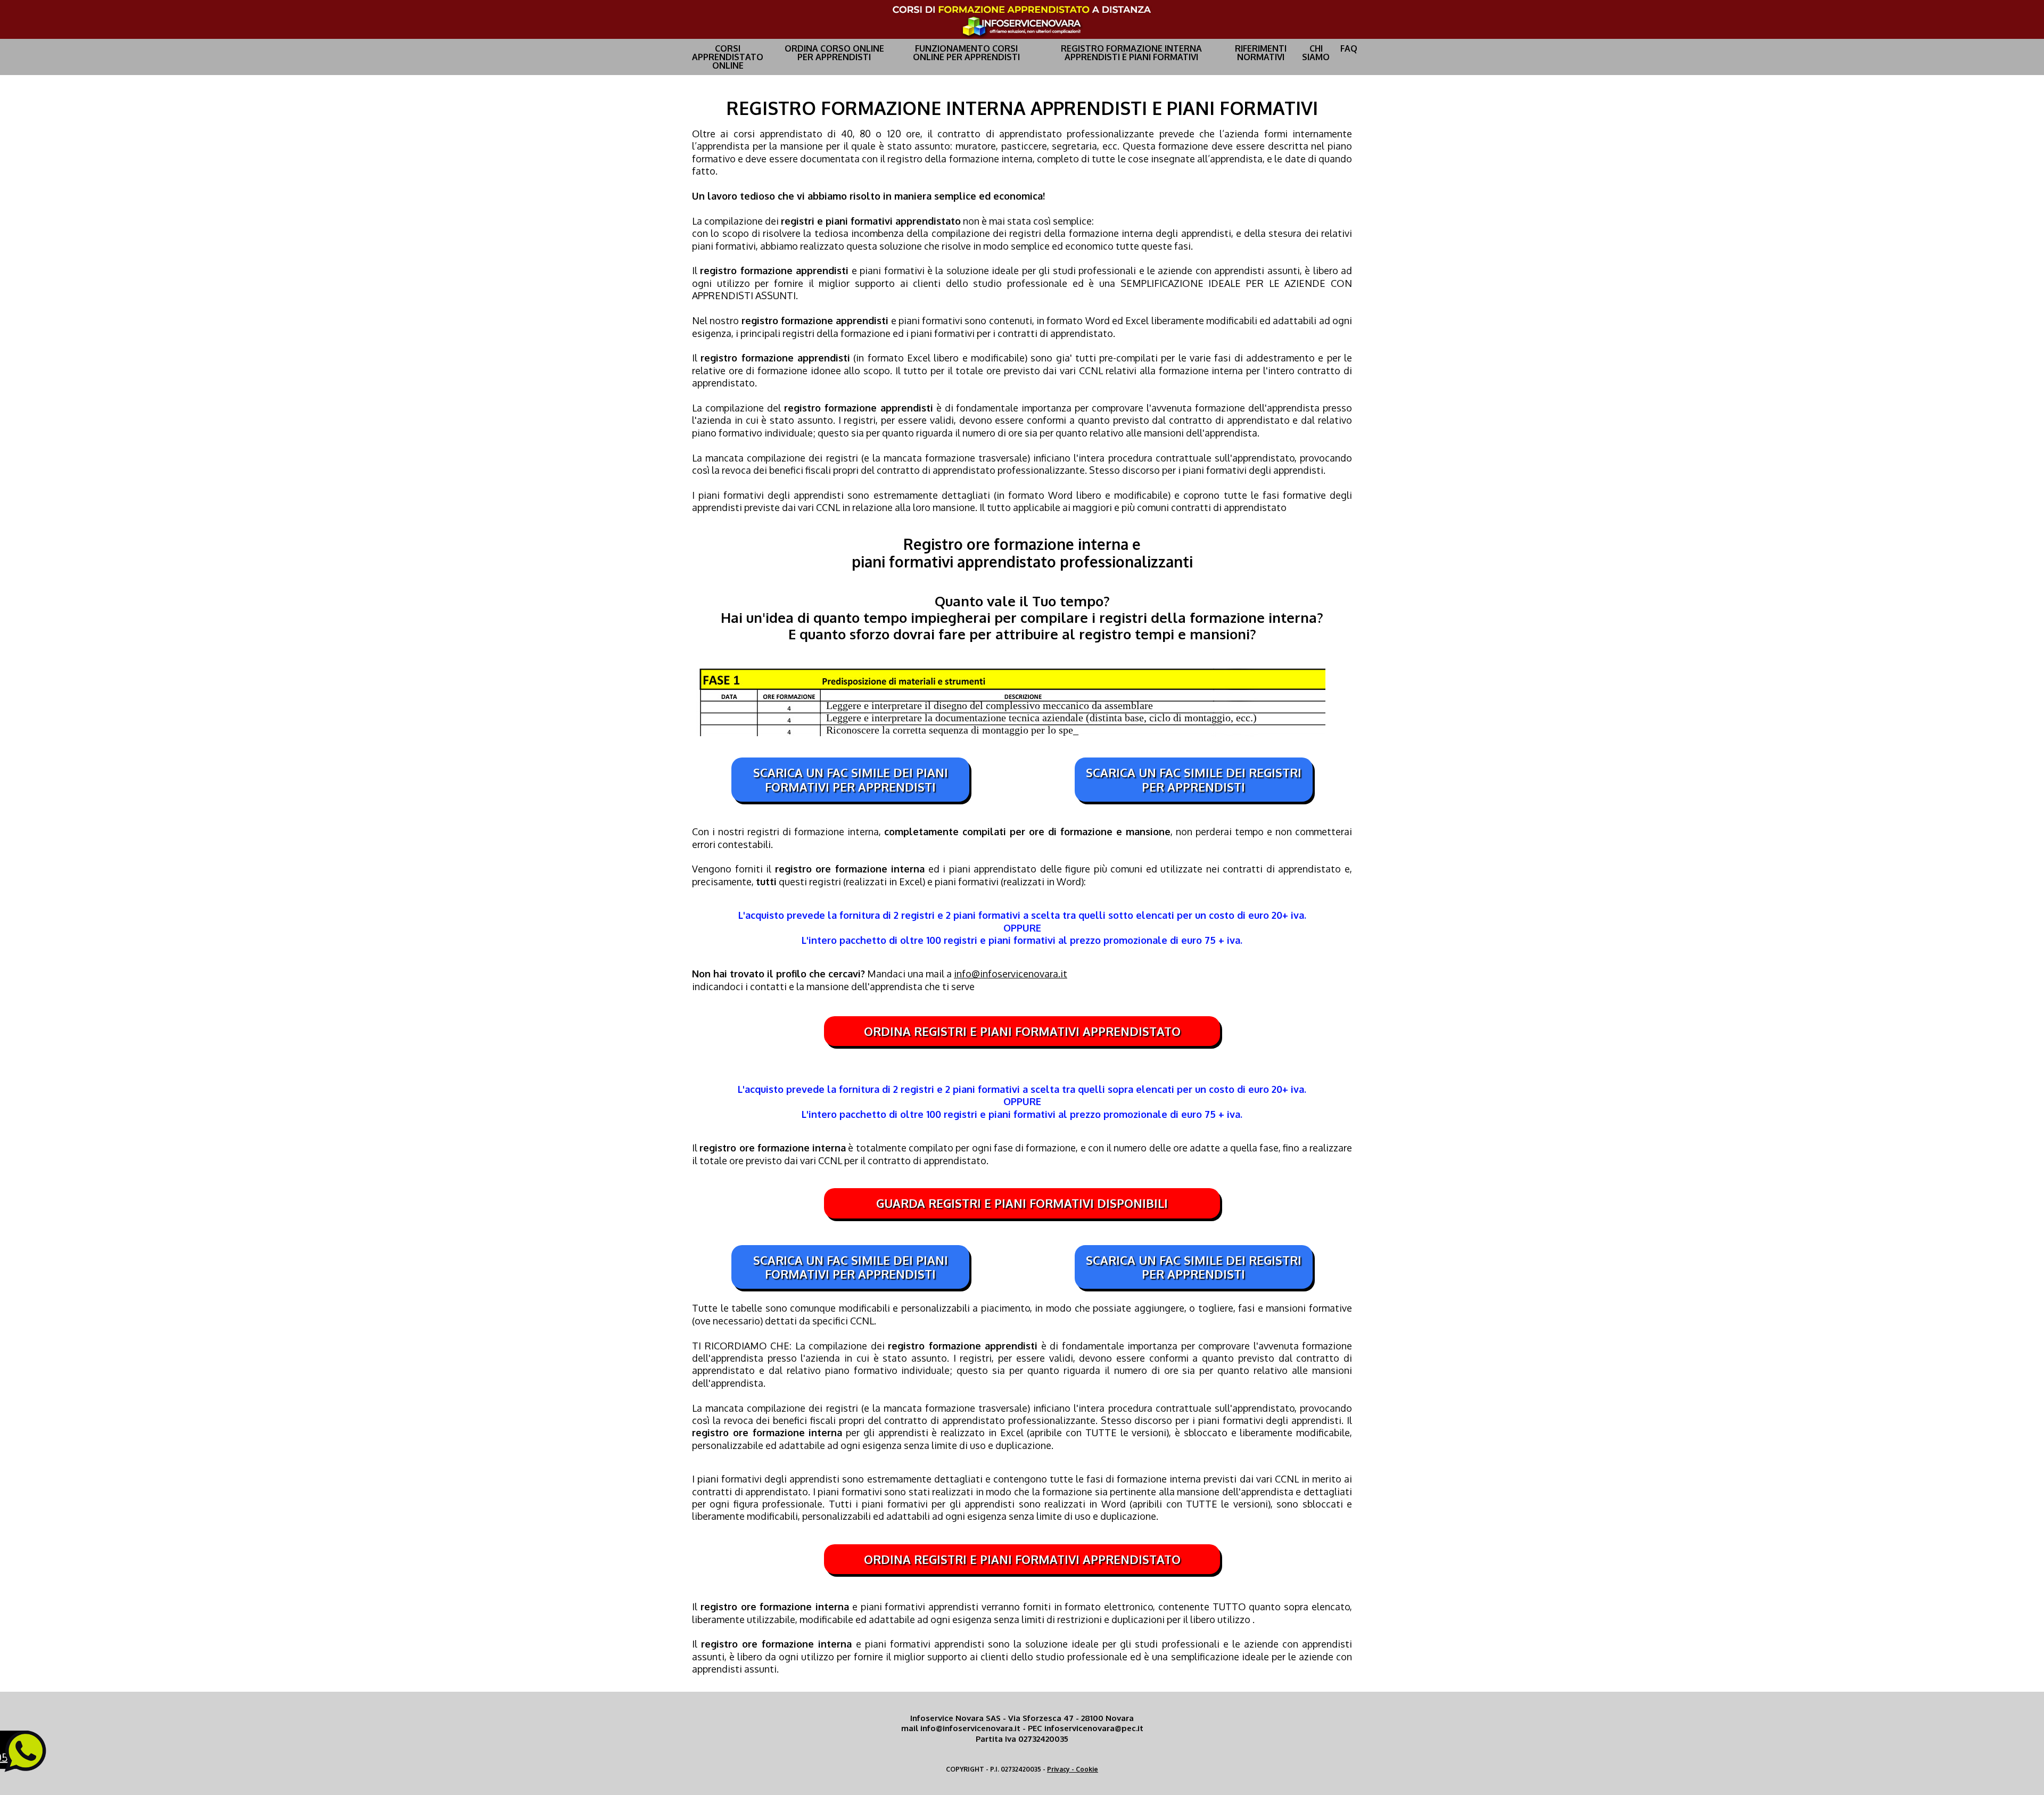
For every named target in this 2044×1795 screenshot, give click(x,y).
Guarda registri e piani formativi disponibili (1022, 1203)
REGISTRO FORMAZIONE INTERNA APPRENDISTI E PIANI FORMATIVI (1131, 53)
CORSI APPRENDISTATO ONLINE (728, 57)
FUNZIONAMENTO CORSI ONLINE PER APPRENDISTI (966, 53)
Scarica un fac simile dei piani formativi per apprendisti (851, 779)
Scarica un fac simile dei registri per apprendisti (1194, 779)
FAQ (1349, 48)
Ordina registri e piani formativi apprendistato (1022, 1031)
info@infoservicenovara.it (1011, 974)
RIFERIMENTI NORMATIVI (1261, 53)
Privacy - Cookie (1073, 1769)
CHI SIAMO (1316, 53)
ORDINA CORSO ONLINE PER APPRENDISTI (834, 53)
